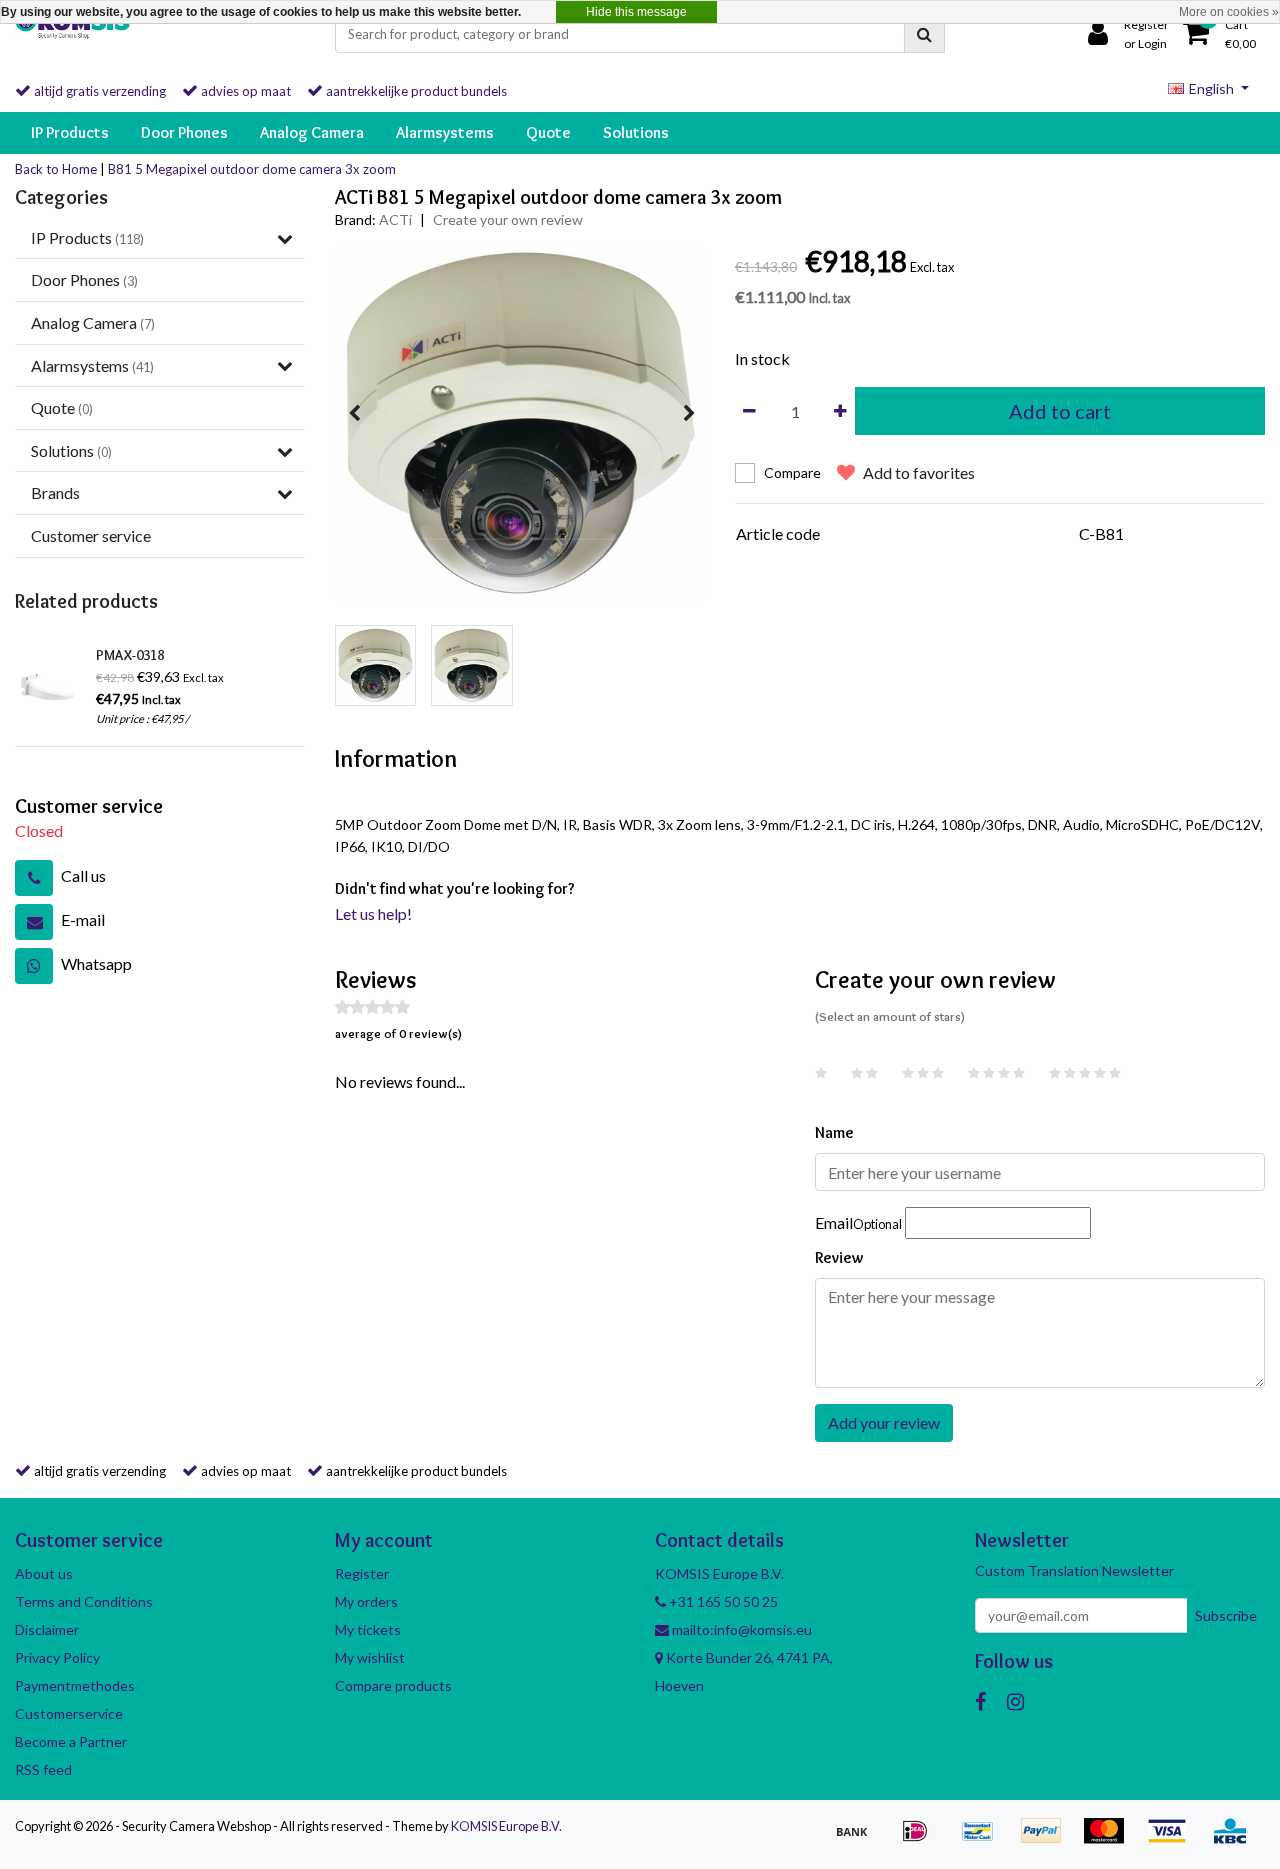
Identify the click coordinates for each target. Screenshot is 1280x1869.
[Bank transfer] (858, 1839)
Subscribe (1226, 1615)
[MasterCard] (1110, 1839)
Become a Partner (71, 1741)
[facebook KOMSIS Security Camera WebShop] (980, 1701)
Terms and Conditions (84, 1601)
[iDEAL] (921, 1839)
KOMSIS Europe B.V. (506, 1826)
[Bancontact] (984, 1839)
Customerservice (69, 1713)
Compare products (393, 1685)
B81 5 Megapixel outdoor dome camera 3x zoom (252, 169)
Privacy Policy (57, 1657)
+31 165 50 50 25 (722, 1601)
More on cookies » (1229, 12)
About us (44, 1573)
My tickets (368, 1629)
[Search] (924, 34)
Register (362, 1573)
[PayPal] (1047, 1839)
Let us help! (373, 913)
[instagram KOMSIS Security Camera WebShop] (1015, 1701)
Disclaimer (47, 1629)
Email (858, 1222)
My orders (366, 1601)
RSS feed (43, 1769)
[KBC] (1235, 1839)
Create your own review (508, 219)
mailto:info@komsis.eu (740, 1629)
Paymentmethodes (75, 1685)
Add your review (884, 1422)
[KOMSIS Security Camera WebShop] (72, 34)
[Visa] (1173, 1839)
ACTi (395, 219)
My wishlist (370, 1657)
